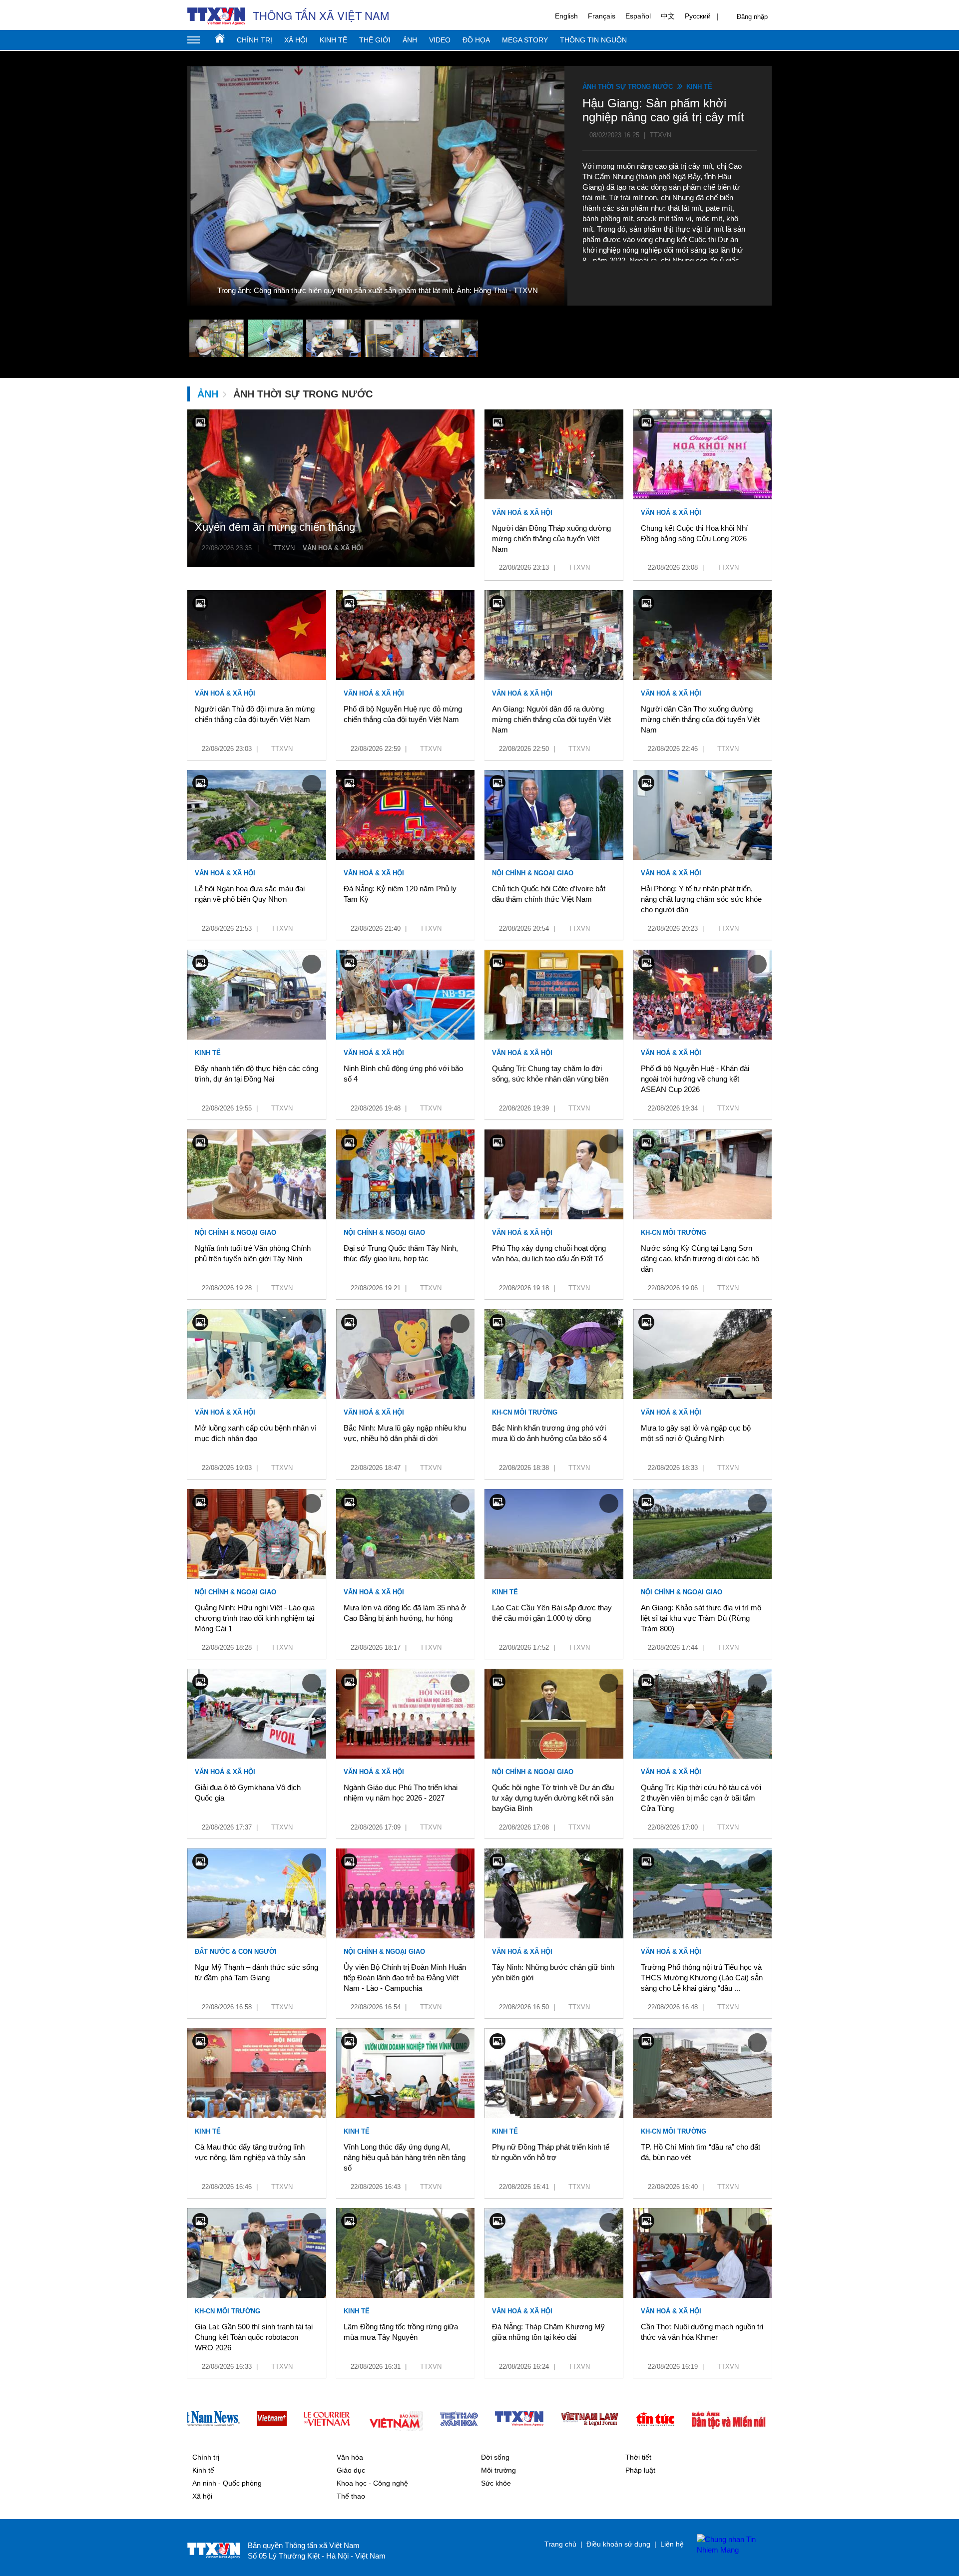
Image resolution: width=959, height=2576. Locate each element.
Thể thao (351, 2496)
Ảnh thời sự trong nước (628, 87)
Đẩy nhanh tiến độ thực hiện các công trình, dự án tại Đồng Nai (256, 1074)
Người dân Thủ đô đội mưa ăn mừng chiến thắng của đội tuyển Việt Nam (255, 714)
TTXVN (284, 548)
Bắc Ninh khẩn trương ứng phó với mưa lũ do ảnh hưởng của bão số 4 (549, 1433)
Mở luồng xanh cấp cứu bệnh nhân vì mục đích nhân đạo (256, 1433)
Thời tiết (638, 2457)
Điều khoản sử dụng (618, 2544)
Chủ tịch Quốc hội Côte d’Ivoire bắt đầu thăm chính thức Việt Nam (549, 894)
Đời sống (495, 2457)
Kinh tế (333, 40)
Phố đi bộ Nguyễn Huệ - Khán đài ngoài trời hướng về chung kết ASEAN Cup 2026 (695, 1079)
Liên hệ (672, 2544)
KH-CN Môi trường (674, 1233)
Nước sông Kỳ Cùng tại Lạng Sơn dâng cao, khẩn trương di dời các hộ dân (700, 1259)
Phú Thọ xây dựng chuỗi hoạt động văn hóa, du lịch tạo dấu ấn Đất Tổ (549, 1253)
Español (638, 16)
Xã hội (296, 40)
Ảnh (410, 40)
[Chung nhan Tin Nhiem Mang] (729, 2545)
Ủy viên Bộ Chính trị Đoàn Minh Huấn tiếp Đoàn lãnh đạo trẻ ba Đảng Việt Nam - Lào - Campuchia (405, 1978)
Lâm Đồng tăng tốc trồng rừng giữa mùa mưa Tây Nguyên (401, 2332)
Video (440, 40)
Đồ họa (476, 40)
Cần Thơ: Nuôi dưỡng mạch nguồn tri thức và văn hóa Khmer (702, 2332)
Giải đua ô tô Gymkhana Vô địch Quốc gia (248, 1793)
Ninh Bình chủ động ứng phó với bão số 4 (403, 1074)
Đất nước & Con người (236, 1952)
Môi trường (498, 2470)
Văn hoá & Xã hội (333, 548)
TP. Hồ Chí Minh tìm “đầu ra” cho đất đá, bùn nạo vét (701, 2152)
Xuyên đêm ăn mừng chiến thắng (275, 527)
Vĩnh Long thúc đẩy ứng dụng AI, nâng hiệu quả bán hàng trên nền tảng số (405, 2157)
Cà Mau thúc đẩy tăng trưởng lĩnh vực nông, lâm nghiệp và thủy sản (250, 2152)
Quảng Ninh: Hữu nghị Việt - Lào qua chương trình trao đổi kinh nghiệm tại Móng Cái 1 (255, 1618)
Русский (698, 16)
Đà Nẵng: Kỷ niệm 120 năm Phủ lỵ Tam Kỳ (400, 894)
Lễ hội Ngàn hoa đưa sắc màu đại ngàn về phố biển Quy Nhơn (250, 894)
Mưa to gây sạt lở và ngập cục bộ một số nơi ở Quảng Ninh (696, 1433)
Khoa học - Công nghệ (372, 2483)
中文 (668, 16)
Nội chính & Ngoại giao (533, 873)
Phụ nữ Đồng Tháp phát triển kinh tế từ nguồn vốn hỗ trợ (551, 2152)
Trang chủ (220, 38)
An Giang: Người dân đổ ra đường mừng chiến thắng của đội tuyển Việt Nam (551, 719)
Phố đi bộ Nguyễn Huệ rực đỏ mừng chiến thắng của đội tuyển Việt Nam (403, 714)
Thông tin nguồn (593, 40)
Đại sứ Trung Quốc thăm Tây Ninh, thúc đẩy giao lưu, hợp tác (401, 1253)
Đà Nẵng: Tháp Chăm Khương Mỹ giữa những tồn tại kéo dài (548, 2332)
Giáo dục (351, 2470)
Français (602, 16)
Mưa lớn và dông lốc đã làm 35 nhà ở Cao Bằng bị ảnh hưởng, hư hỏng (405, 1613)
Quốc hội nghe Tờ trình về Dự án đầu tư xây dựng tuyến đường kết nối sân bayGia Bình (553, 1798)
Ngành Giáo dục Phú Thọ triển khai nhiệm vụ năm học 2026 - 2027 (401, 1793)
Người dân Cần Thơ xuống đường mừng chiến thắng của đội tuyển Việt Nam (700, 719)
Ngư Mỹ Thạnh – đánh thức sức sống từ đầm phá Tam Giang (256, 1972)
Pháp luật (640, 2470)
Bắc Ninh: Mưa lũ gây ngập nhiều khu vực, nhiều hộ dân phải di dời (405, 1433)
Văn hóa (350, 2457)
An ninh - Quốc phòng (227, 2483)
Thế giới (375, 40)
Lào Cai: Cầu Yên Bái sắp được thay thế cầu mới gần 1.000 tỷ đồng (552, 1613)
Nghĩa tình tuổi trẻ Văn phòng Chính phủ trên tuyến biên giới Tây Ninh (253, 1253)
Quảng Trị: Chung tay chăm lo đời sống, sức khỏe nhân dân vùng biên (550, 1074)
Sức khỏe (496, 2483)
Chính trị (254, 40)
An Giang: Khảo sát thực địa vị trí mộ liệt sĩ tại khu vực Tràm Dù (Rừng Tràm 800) (701, 1618)
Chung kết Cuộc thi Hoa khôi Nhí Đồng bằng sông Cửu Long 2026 (694, 533)
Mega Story (525, 40)
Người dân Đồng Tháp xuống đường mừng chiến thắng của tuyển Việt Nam (551, 539)
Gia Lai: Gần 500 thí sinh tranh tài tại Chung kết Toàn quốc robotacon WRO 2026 (254, 2337)
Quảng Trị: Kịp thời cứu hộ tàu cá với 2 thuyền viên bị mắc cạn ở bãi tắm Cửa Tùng (701, 1798)
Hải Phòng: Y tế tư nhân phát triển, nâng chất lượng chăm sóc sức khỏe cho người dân (701, 899)
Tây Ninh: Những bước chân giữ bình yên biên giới (553, 1972)
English (566, 16)
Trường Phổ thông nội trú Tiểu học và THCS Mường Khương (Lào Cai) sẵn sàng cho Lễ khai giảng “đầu (702, 1978)
